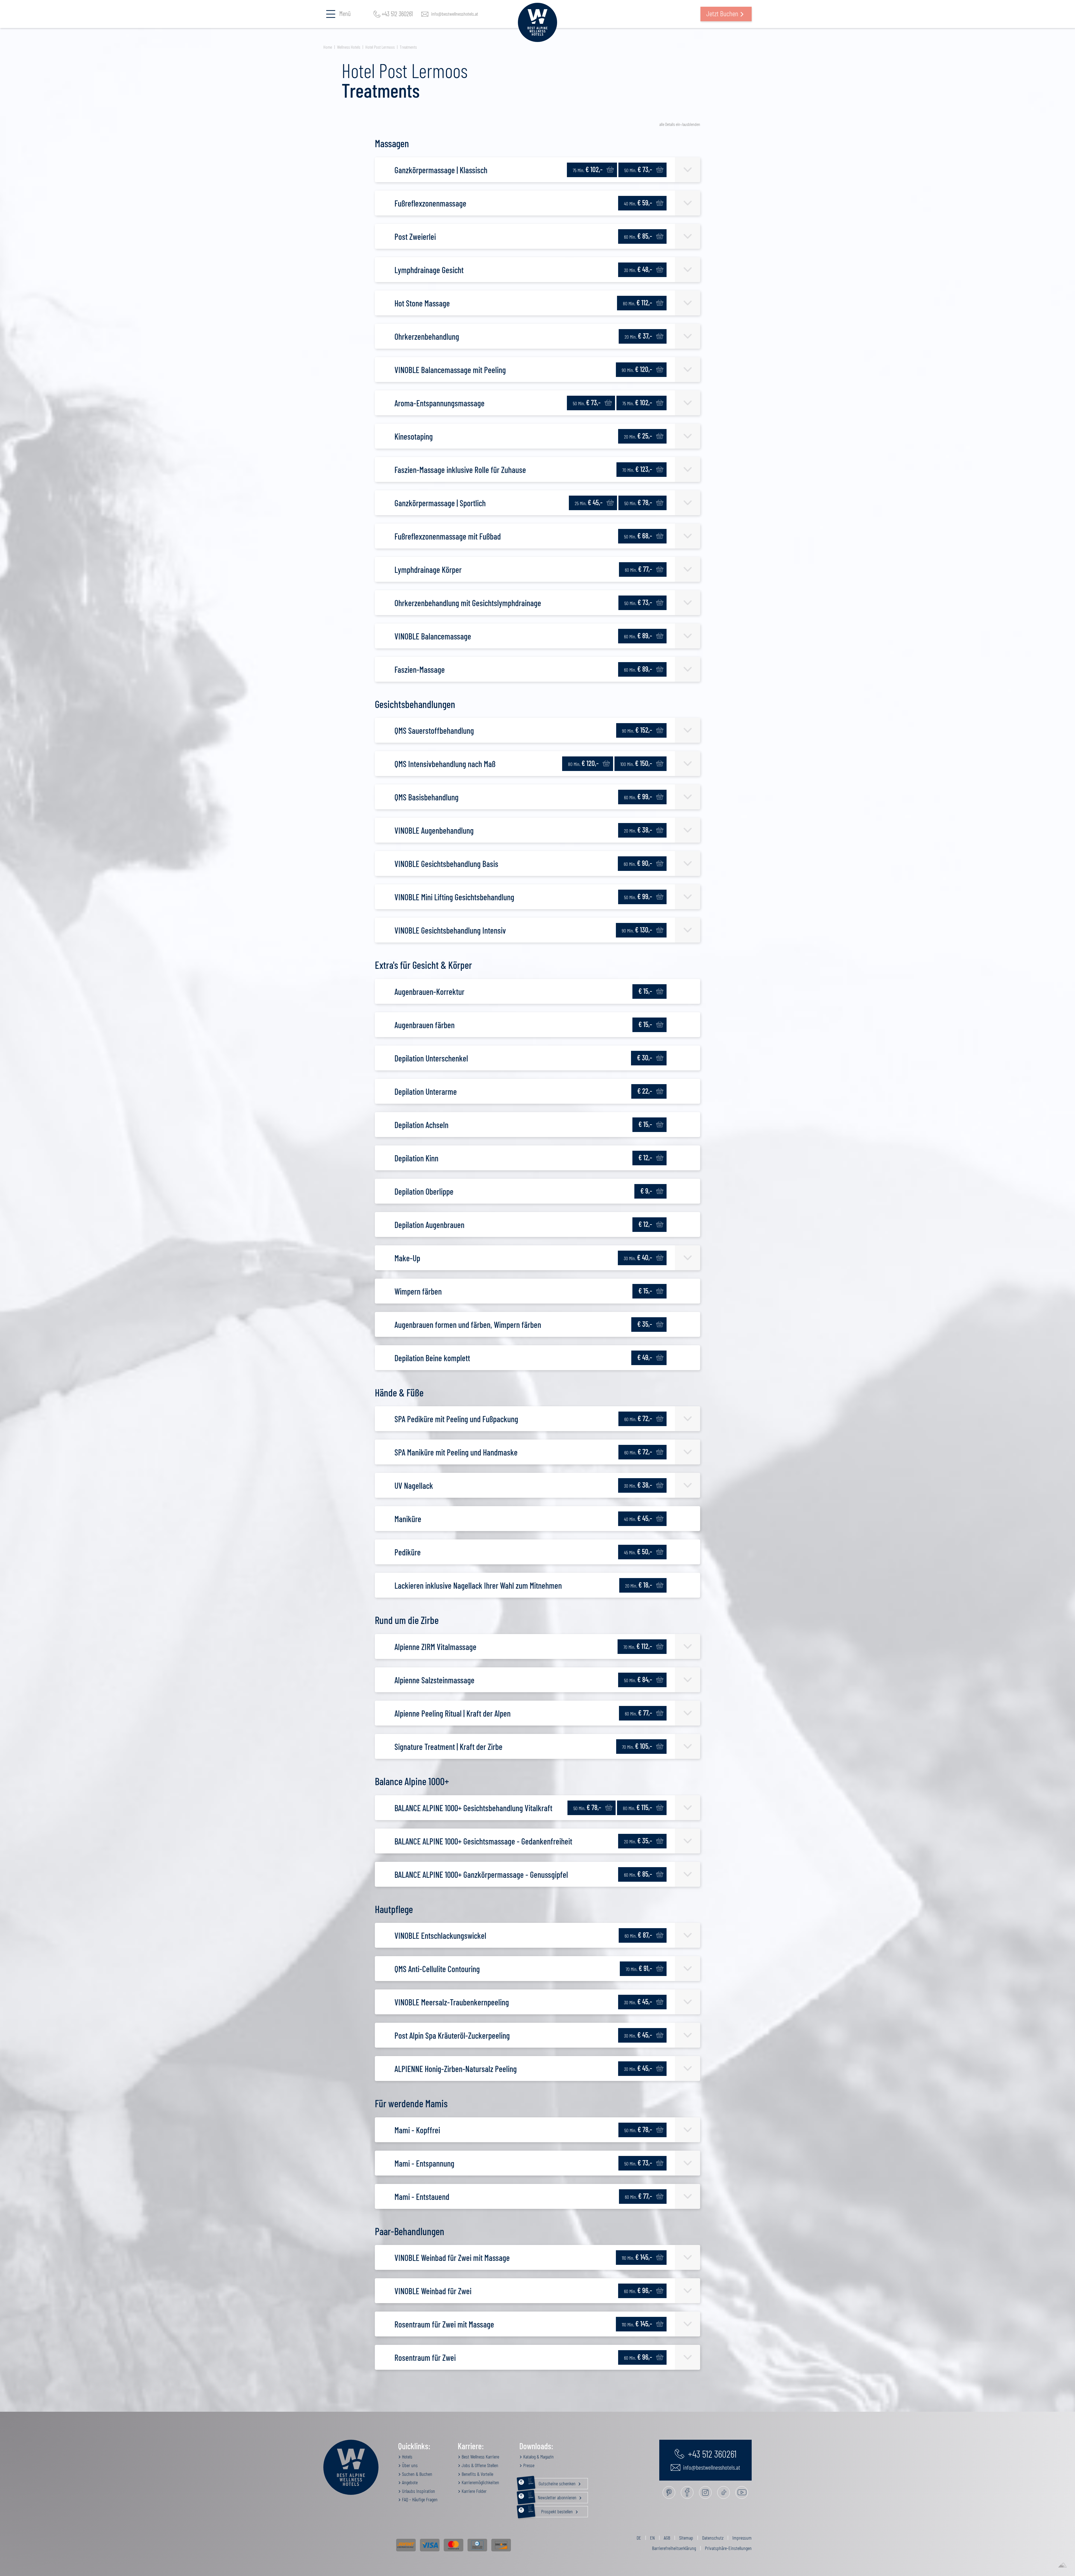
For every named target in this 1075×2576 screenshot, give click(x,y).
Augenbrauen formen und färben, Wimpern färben (468, 1325)
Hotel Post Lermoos (380, 47)
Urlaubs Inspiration (418, 2491)
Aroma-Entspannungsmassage (440, 403)
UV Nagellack (414, 1485)
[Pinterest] (669, 2492)
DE (639, 2538)
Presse (528, 2465)
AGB (667, 2538)
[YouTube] (742, 2492)
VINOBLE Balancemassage (433, 636)
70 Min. (637, 469)
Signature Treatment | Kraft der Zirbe (448, 1747)
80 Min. (637, 302)
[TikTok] (724, 2492)
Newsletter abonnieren (553, 2496)
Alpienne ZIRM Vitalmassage (435, 1647)
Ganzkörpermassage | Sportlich (440, 503)
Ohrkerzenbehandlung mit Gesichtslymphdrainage (468, 603)
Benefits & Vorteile (477, 2474)
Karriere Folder (474, 2491)
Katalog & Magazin (538, 2457)
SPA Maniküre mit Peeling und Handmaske (456, 1452)
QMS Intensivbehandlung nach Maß (445, 764)
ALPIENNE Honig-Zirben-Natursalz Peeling (456, 2069)
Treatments (408, 47)
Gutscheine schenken (552, 2482)
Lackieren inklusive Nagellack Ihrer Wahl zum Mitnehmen (478, 1585)
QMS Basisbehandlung (427, 797)
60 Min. (638, 236)
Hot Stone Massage (422, 303)
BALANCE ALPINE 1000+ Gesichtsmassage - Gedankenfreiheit (483, 1841)
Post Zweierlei (415, 236)
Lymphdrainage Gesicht (429, 270)
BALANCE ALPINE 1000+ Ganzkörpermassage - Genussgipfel (481, 1874)
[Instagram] (705, 2492)
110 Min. (637, 2257)
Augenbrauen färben (425, 1025)
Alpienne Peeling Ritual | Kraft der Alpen (453, 1713)
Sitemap (686, 2538)
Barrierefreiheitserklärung (674, 2548)
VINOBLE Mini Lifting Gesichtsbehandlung (454, 897)
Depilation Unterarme (426, 1091)
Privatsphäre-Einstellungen (728, 2548)
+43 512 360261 (397, 14)
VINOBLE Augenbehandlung (434, 830)
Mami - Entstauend (422, 2197)
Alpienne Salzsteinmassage (434, 1680)
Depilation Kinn (416, 1158)
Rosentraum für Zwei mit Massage (444, 2324)
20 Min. (638, 336)
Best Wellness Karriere (480, 2457)
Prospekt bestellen (551, 2510)
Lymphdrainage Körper (428, 569)
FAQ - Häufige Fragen (419, 2499)
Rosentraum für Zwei (425, 2357)
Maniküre (408, 1519)
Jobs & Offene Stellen (479, 2465)
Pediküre (408, 1552)
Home (328, 47)
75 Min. (588, 169)
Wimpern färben (418, 1291)
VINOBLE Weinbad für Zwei (433, 2291)
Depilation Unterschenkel (431, 1058)
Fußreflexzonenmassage (430, 203)
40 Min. (638, 202)
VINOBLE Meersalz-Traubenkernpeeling (452, 2002)
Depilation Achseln (421, 1125)
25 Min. (589, 502)
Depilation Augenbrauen (429, 1225)
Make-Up (407, 1258)
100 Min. (636, 763)
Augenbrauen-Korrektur (429, 992)
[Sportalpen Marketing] (1062, 2565)
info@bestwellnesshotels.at (455, 14)
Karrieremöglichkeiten (480, 2482)
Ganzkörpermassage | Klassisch (441, 170)
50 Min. (638, 169)
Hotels (407, 2457)
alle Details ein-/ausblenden (680, 124)
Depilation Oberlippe (424, 1191)
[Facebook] (687, 2492)
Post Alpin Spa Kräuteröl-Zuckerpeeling (452, 2035)
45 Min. (638, 1551)
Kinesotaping (414, 436)
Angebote (409, 2482)
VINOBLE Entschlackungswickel (440, 1935)
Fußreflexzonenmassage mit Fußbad (448, 536)
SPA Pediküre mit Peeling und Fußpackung (456, 1419)
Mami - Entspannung (424, 2163)
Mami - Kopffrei (417, 2130)
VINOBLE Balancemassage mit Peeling (450, 370)
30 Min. (638, 269)
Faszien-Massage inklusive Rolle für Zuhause (460, 470)
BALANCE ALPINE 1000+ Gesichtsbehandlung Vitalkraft (473, 1808)
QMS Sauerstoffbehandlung (434, 730)
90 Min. (637, 369)
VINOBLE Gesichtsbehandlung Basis (446, 864)
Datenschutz (713, 2538)
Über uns (409, 2465)
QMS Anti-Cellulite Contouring (437, 1969)
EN (652, 2538)
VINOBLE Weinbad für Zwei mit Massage (452, 2258)
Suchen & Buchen (417, 2474)
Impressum (742, 2538)
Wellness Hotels (349, 47)
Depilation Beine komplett (432, 1358)
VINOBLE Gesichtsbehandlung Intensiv (450, 930)
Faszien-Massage (420, 669)
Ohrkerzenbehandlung (427, 336)
